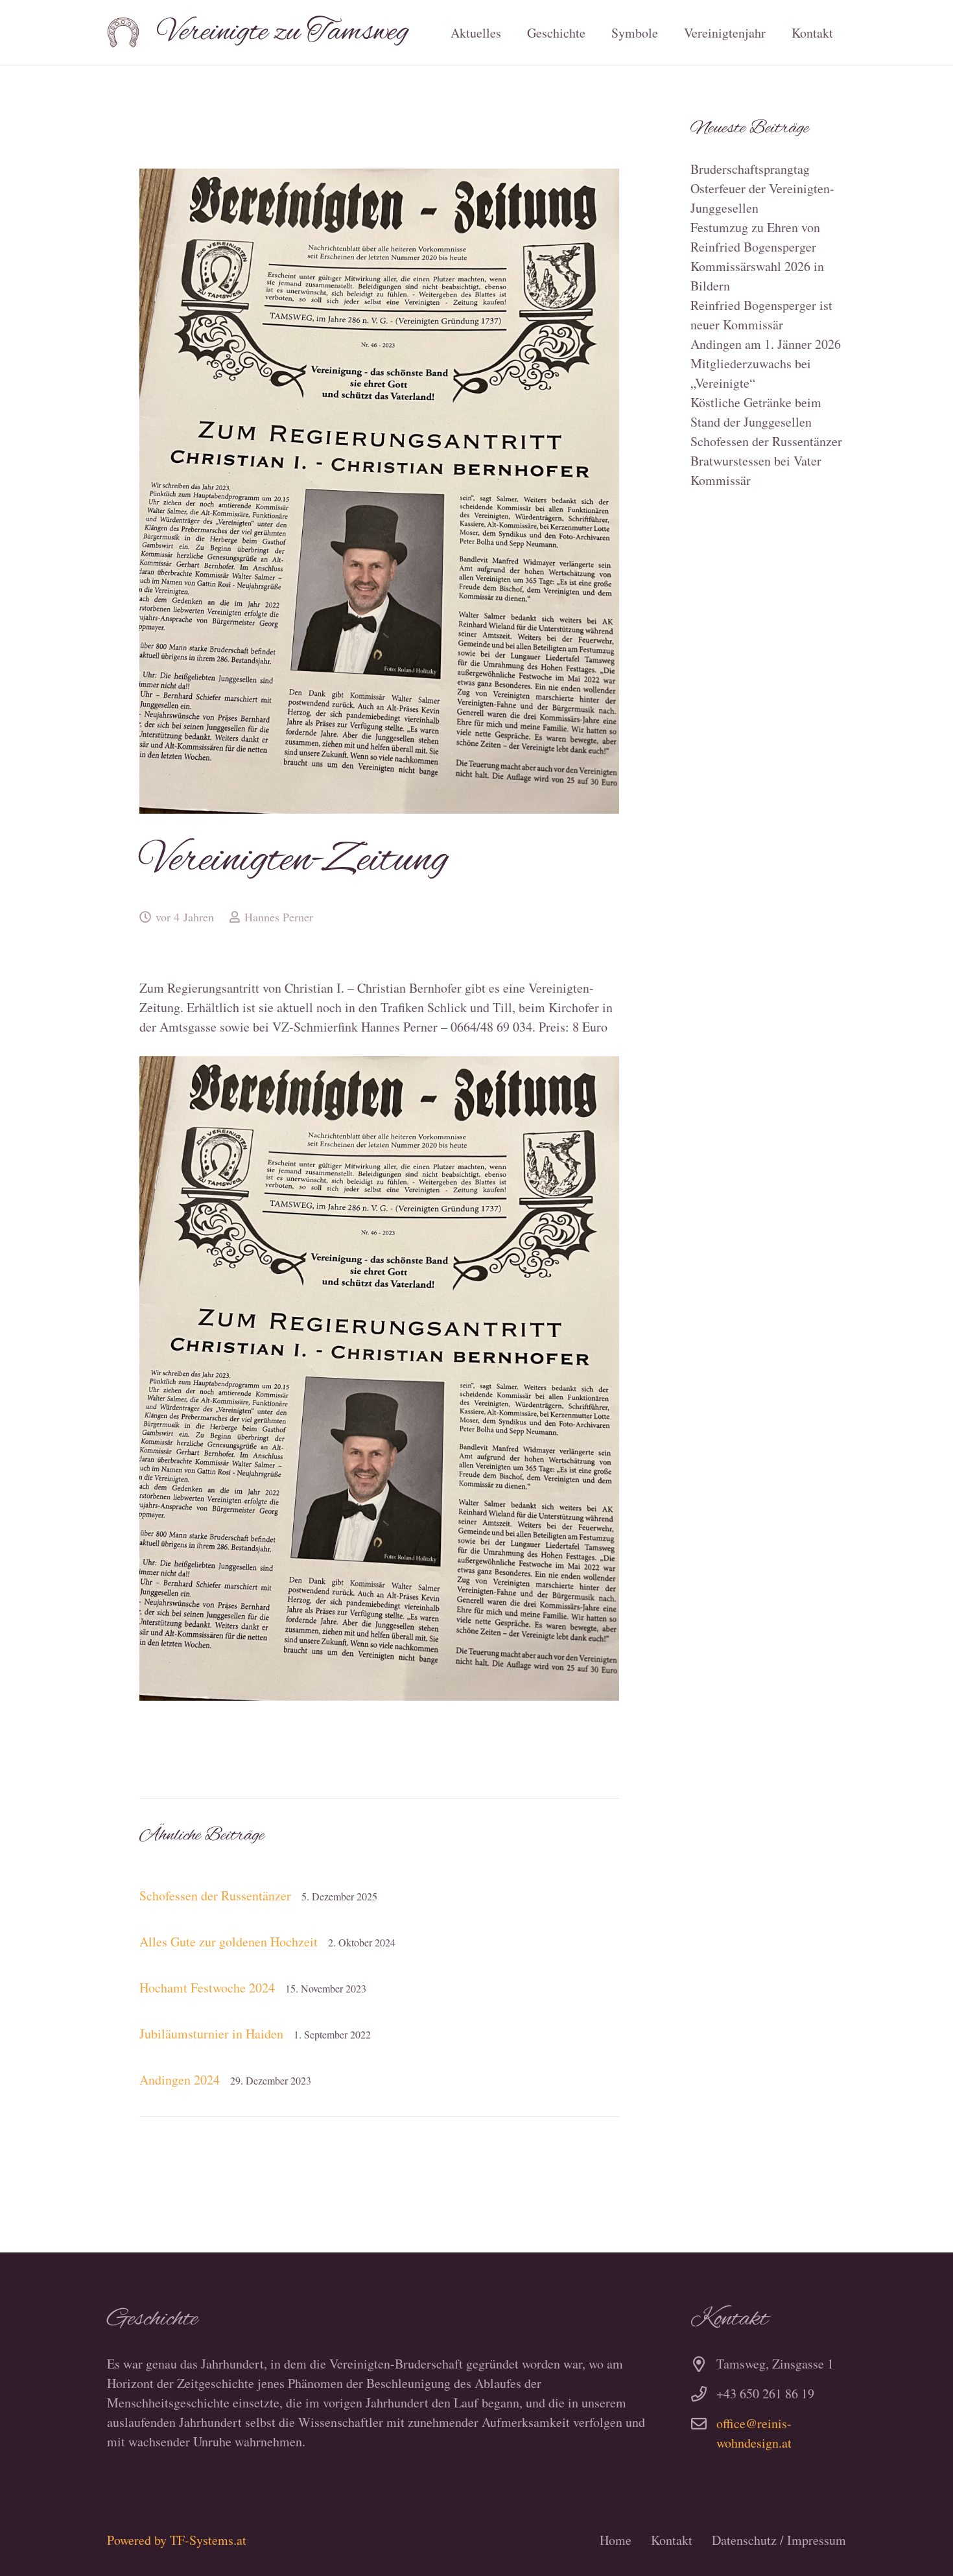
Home (616, 2540)
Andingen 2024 (180, 2080)
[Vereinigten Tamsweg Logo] (123, 32)
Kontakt (672, 2540)
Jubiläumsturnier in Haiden (211, 2034)
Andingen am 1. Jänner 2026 (766, 344)
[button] (597, 32)
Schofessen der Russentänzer (215, 1896)
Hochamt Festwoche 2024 (207, 1988)
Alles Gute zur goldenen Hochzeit (229, 1942)
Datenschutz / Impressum (779, 2540)
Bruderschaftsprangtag (750, 169)
